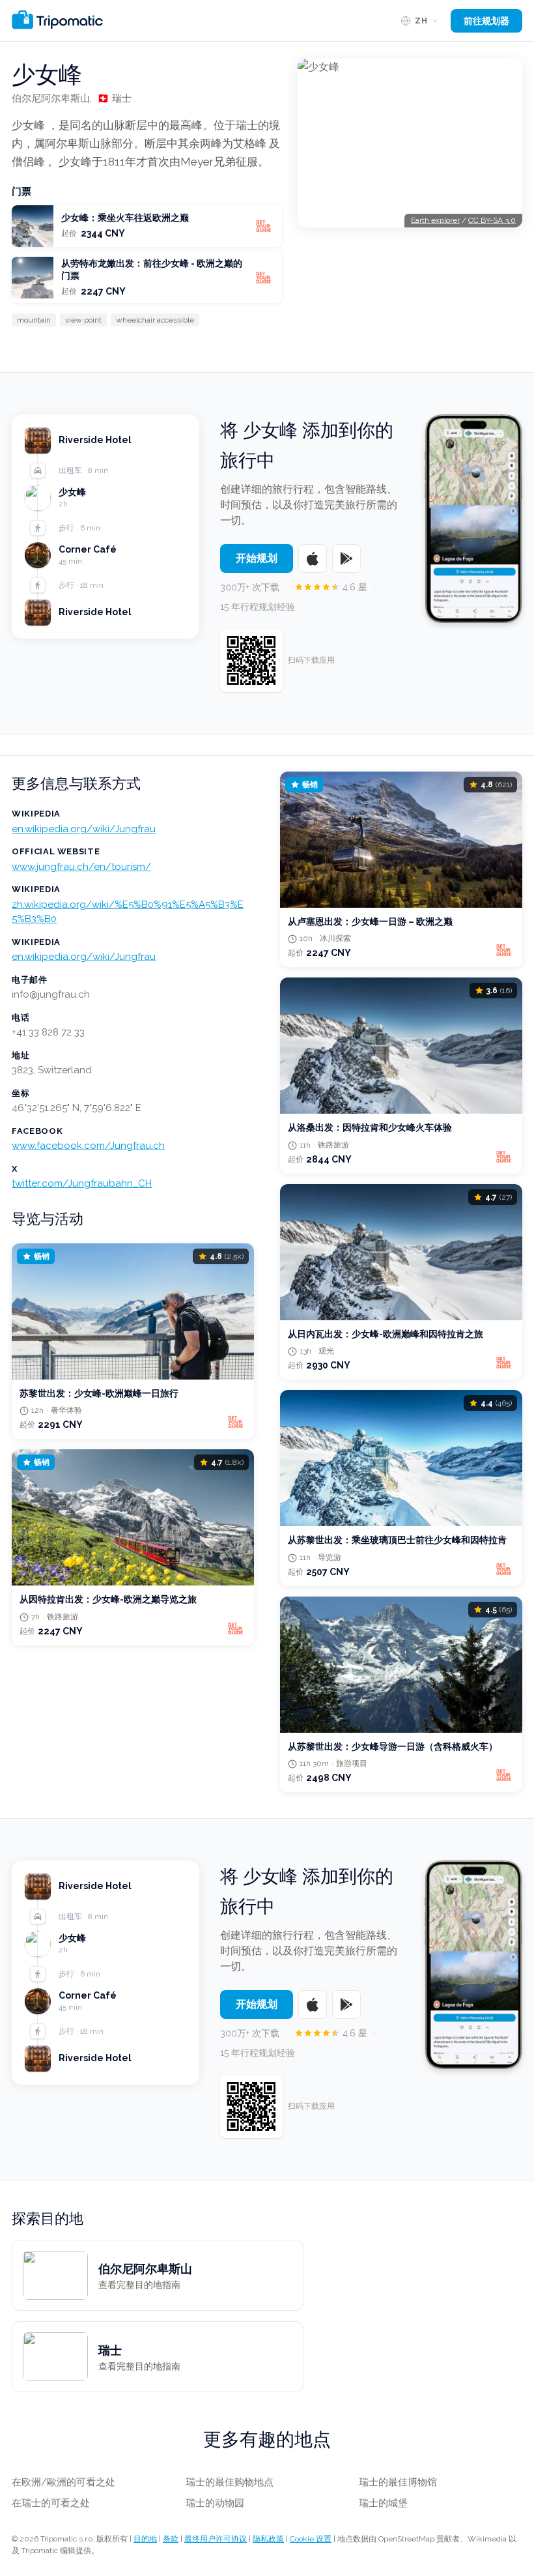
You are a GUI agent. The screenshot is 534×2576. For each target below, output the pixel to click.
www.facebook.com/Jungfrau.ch (88, 1146)
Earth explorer (435, 220)
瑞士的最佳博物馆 (398, 2482)
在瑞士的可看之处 (51, 2503)
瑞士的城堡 (383, 2503)
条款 (171, 2539)
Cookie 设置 (311, 2539)
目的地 (145, 2539)
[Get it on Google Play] (346, 558)
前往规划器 (486, 21)
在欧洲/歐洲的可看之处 (63, 2482)
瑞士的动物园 (215, 2503)
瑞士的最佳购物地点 (230, 2482)
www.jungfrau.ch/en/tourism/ (81, 867)
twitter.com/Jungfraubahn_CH (82, 1183)
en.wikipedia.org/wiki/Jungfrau (84, 829)
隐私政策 (268, 2539)
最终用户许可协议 (216, 2539)
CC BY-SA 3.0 (492, 220)
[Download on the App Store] (313, 558)
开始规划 (257, 558)
